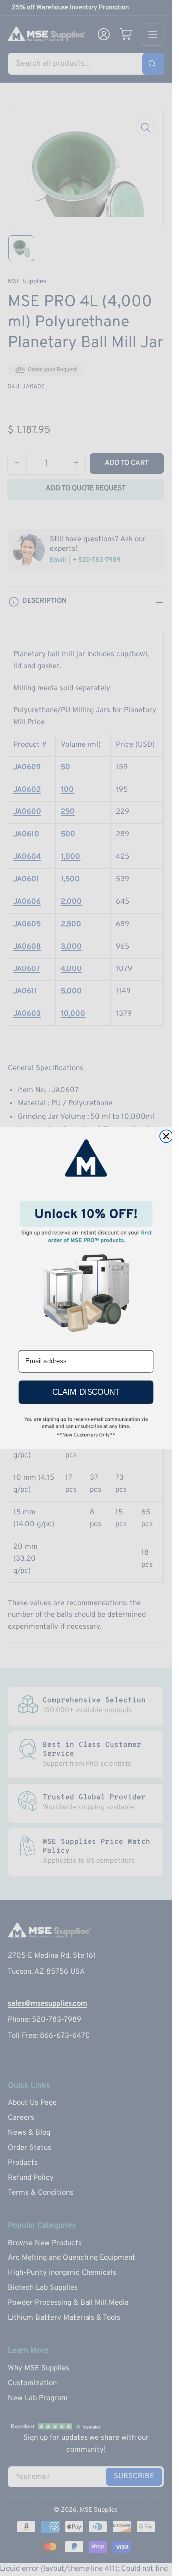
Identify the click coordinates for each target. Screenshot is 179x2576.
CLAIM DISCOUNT (86, 1392)
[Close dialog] (166, 1136)
